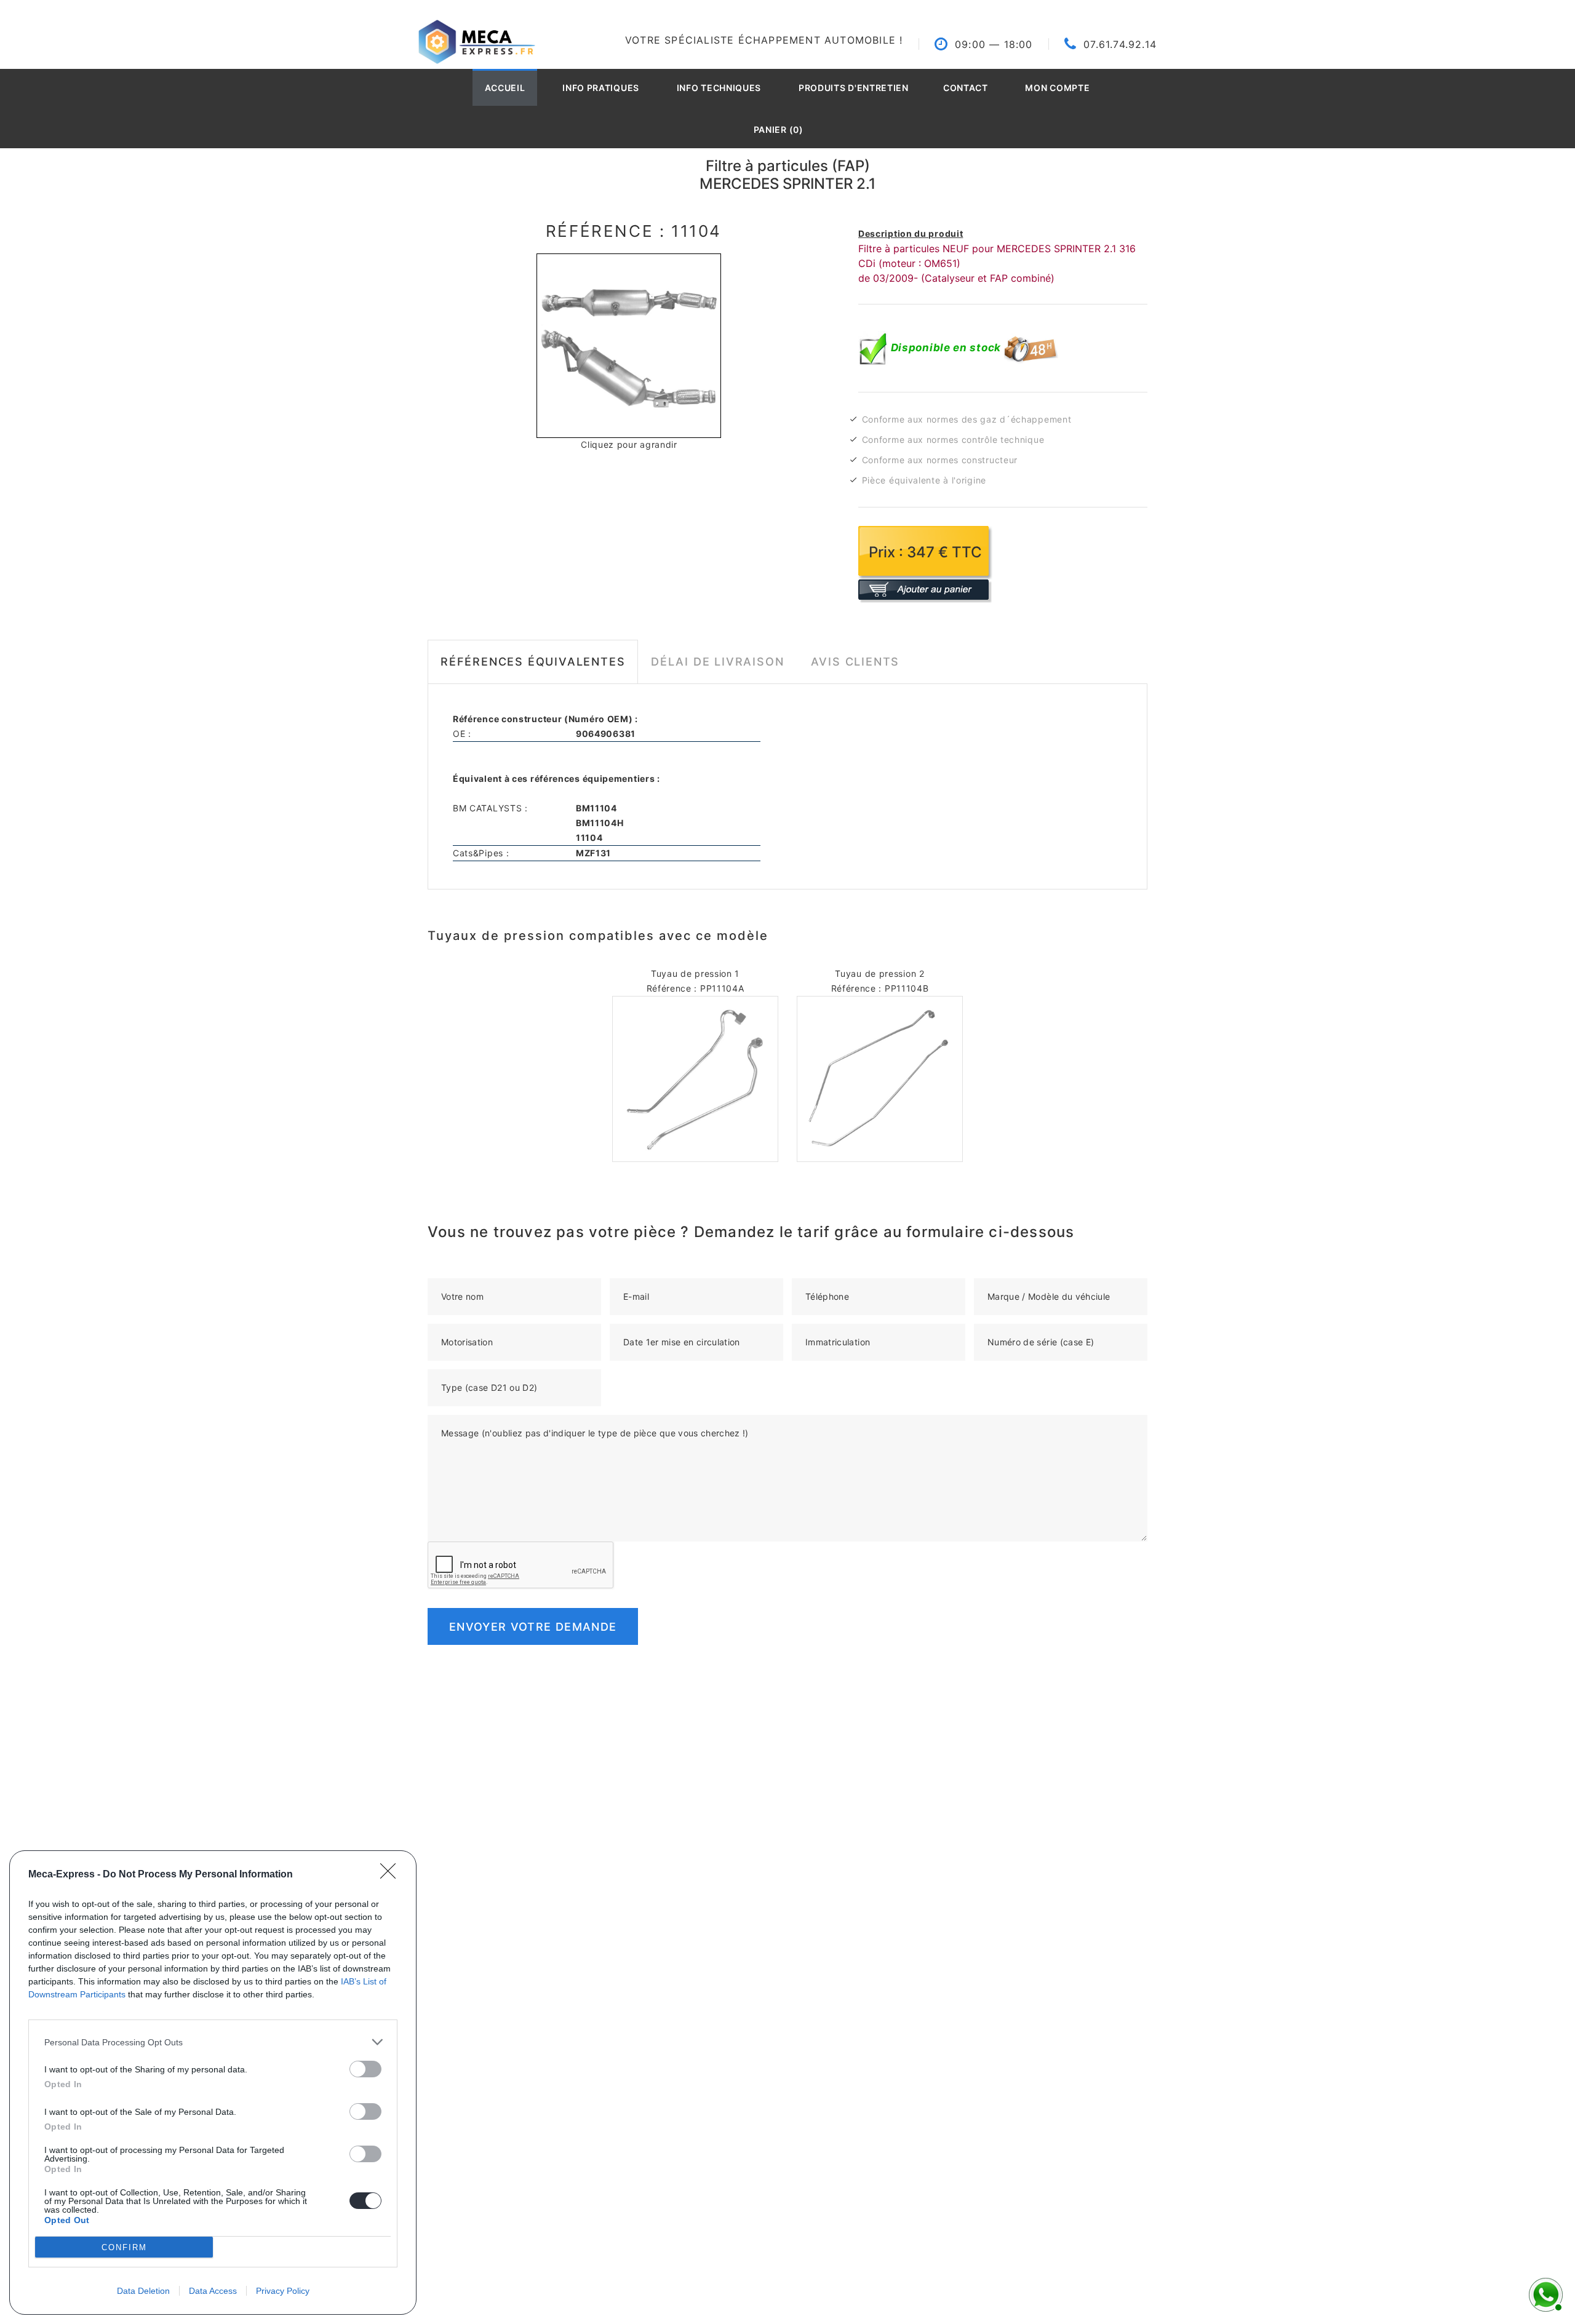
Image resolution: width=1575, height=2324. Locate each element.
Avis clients (855, 662)
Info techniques (719, 88)
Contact (966, 88)
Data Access (213, 2291)
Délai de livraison (717, 662)
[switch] (365, 2069)
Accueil (505, 88)
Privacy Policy (283, 2291)
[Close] (392, 1875)
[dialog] (213, 2083)
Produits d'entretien (854, 88)
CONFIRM (124, 2247)
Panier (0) (779, 129)
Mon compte (1057, 88)
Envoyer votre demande (533, 1627)
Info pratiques (601, 88)
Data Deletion (143, 2291)
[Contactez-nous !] (1544, 2293)
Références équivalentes (533, 662)
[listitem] (213, 2042)
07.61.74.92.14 (1120, 44)
